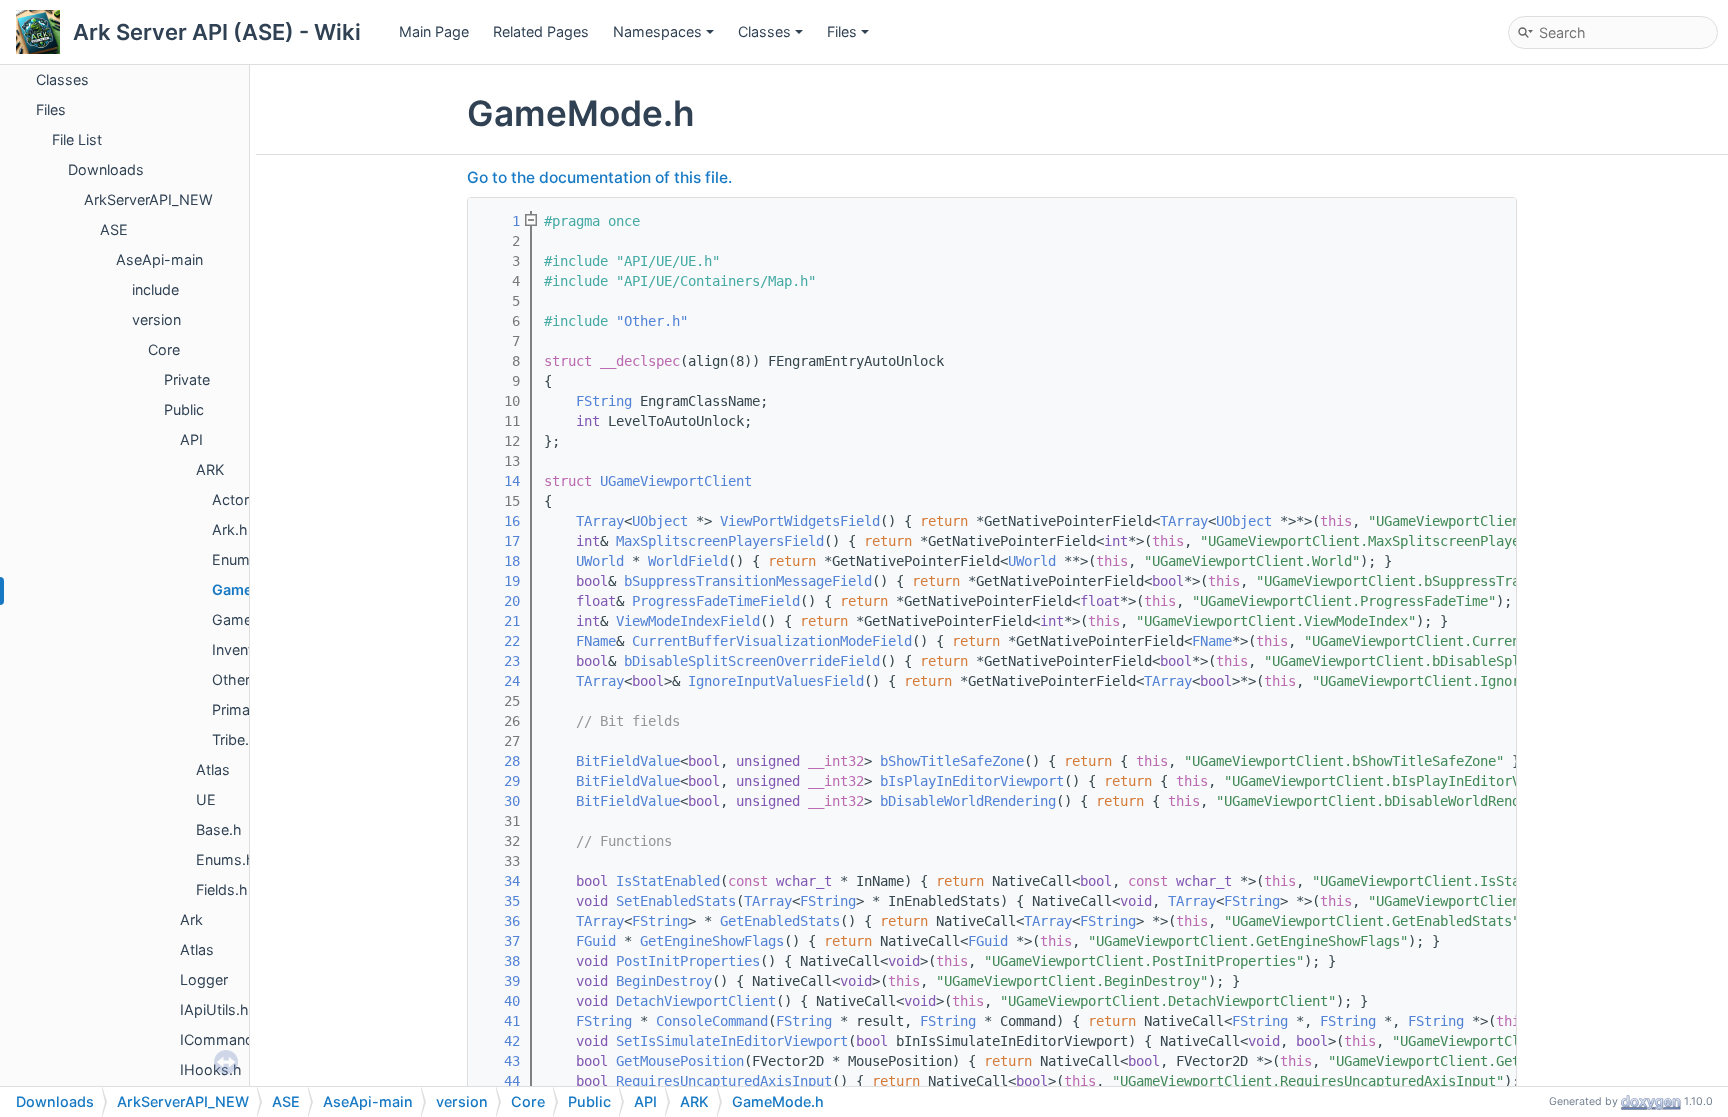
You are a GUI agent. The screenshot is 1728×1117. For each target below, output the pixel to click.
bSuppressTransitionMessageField (748, 581)
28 (500, 761)
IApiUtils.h (214, 1009)
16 (500, 521)
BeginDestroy (664, 981)
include (155, 289)
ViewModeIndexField (688, 621)
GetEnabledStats (780, 921)
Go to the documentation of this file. (599, 177)
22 (500, 641)
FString (604, 401)
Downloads (106, 169)
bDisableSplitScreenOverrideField (752, 661)
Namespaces (657, 31)
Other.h (237, 679)
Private (187, 379)
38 (500, 961)
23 (500, 661)
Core (164, 349)
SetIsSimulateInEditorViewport (732, 1041)
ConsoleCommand (712, 1021)
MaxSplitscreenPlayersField (720, 541)
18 (500, 561)
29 (500, 781)
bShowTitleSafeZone (952, 761)
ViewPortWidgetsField (800, 521)
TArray (600, 521)
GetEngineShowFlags (712, 941)
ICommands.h (227, 1039)
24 (500, 681)
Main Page (434, 31)
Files (842, 31)
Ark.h (230, 529)
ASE (114, 229)
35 (500, 901)
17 (500, 541)
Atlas (213, 769)
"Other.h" (652, 321)
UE (206, 799)
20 (500, 601)
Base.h (219, 829)
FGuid (596, 941)
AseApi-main (159, 259)
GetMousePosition (680, 1061)
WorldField (688, 561)
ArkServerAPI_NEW (148, 199)
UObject (660, 521)
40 (500, 1001)
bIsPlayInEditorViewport (972, 781)
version (156, 319)
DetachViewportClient (696, 1001)
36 (500, 921)
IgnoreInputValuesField (776, 681)
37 (500, 941)
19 (500, 581)
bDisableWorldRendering (968, 801)
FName (596, 641)
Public (184, 409)
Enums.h (241, 559)
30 (500, 801)
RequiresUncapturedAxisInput (724, 1081)
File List (77, 139)
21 (500, 621)
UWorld (600, 561)
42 (500, 1041)
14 (500, 481)
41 (500, 1021)
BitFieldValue (628, 761)
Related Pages (541, 31)
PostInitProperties (688, 961)
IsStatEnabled (668, 881)
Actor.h (236, 499)
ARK (210, 469)
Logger (204, 979)
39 (500, 981)
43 (500, 1061)
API (191, 439)
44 (500, 1081)
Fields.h (222, 889)
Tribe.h (235, 739)
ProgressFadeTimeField (716, 601)
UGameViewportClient (676, 481)
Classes (764, 31)
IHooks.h (211, 1069)
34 (500, 881)
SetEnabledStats (676, 901)
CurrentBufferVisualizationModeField (772, 641)
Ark (191, 919)
